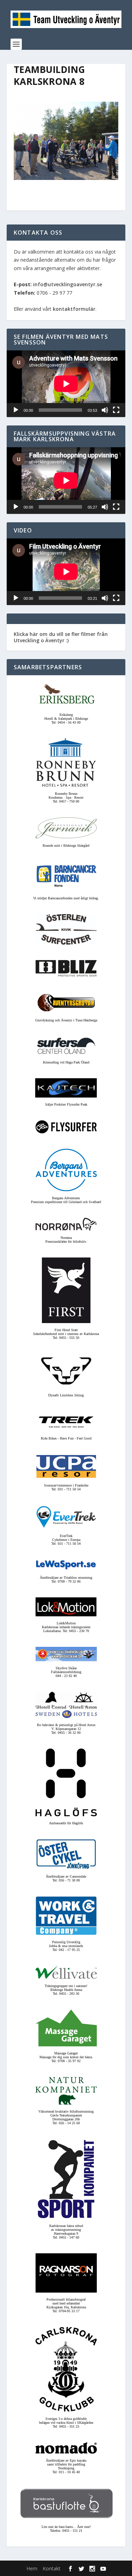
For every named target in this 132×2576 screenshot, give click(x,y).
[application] (66, 384)
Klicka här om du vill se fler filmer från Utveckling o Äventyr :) (61, 637)
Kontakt (52, 2568)
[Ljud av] (105, 410)
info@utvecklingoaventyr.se (68, 284)
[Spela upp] (16, 410)
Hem (32, 2568)
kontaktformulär (74, 309)
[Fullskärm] (116, 410)
